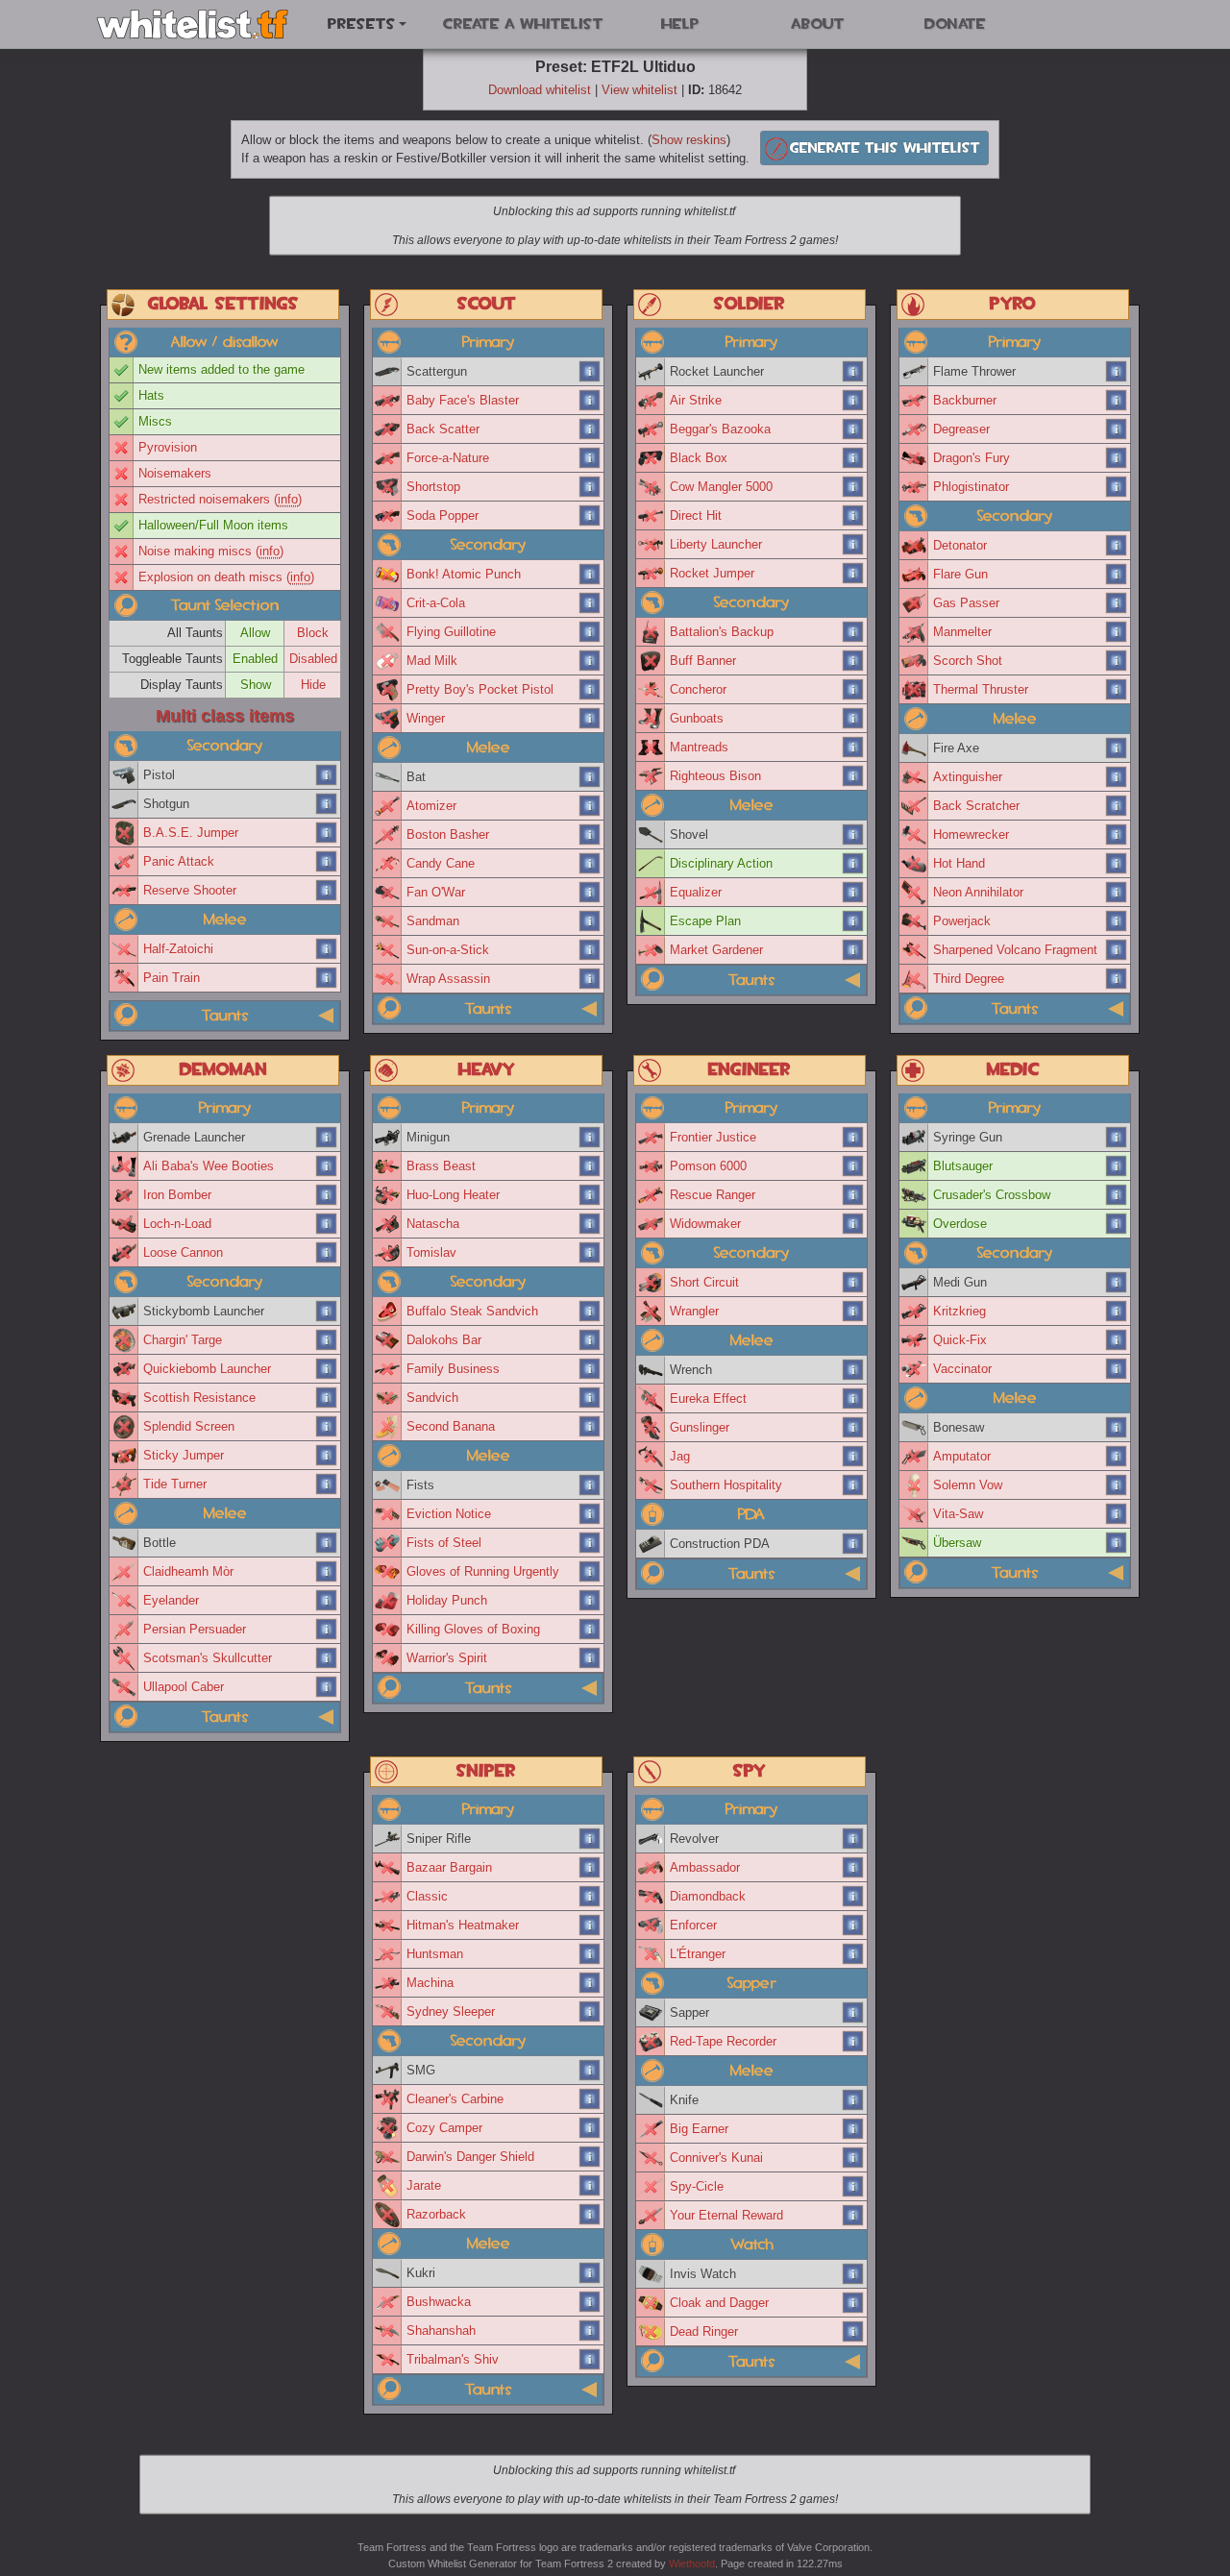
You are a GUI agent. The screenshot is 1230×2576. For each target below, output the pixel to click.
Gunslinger (700, 1427)
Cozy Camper (444, 2128)
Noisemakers (175, 473)
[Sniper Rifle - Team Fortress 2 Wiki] (590, 1839)
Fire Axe (956, 748)
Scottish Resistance (199, 1398)
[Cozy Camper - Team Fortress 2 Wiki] (590, 2128)
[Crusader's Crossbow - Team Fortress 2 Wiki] (1117, 1195)
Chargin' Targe (183, 1340)
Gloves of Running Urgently (483, 1571)
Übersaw (957, 1543)
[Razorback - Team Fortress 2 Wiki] (590, 2215)
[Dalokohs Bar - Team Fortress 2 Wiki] (590, 1340)
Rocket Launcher (717, 371)
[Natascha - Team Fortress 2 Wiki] (590, 1224)
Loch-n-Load (177, 1224)
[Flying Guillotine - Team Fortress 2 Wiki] (590, 632)
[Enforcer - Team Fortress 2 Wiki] (853, 1926)
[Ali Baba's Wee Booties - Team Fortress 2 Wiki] (327, 1166)
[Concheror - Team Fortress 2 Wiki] (853, 690)
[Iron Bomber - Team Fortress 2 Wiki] (327, 1195)
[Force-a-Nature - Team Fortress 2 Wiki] (590, 458)
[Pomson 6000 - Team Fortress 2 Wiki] (853, 1166)
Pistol (159, 775)
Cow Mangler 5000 (721, 487)
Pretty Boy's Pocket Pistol (480, 689)
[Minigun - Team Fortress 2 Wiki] (590, 1138)
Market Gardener (716, 950)
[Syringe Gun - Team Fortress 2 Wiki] (1117, 1138)
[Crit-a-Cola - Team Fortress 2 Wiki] (590, 603)
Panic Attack (179, 861)
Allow (255, 633)
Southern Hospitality (726, 1485)
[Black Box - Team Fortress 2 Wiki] (853, 458)
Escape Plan (705, 921)
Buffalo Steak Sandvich (472, 1311)
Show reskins (689, 140)
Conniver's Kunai (716, 2158)
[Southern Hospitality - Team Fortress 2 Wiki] (853, 1485)
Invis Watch (703, 2274)
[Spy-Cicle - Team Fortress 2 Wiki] (853, 2187)
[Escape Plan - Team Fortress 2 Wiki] (853, 921)
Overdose (960, 1224)
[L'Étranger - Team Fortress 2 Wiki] (853, 1954)
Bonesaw (959, 1427)
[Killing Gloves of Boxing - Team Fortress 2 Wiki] (590, 1630)
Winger (426, 718)
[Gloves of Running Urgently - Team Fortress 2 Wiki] (590, 1572)
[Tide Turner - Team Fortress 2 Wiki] (327, 1484)
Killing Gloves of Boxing (473, 1629)
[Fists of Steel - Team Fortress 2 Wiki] (590, 1543)
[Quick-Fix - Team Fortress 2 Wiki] (1117, 1340)
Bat (416, 777)
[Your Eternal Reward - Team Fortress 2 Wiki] (853, 2216)
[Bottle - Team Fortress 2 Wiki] (327, 1543)
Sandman (433, 921)
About (818, 24)
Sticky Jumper (184, 1455)
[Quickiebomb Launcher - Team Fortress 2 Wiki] (327, 1369)
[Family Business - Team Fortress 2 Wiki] (590, 1369)
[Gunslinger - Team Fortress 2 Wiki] (853, 1428)
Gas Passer (966, 603)
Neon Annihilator (978, 892)
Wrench (691, 1370)
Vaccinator (962, 1369)
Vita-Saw (958, 1514)
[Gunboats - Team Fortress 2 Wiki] (853, 719)
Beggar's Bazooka (720, 429)
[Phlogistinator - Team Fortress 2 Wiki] (1117, 487)
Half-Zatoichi (178, 949)
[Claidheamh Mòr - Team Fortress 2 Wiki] (327, 1572)
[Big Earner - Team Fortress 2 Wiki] (853, 2129)
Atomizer (431, 806)
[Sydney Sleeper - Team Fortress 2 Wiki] (590, 2012)
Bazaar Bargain (449, 1867)
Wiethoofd (692, 2564)
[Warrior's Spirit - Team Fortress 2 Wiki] (590, 1658)
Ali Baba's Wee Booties (209, 1166)
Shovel (689, 834)
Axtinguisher (968, 777)
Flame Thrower (974, 371)
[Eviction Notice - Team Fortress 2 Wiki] (590, 1514)
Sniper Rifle (439, 1839)
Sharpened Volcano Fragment (1015, 950)
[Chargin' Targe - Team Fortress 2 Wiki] (327, 1340)
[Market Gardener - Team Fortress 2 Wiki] (853, 950)
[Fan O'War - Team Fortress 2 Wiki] (590, 893)
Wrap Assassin (448, 979)
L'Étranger (698, 1954)
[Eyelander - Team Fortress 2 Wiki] (327, 1601)
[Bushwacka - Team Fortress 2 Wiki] (590, 2302)
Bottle (160, 1543)
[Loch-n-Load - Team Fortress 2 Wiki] (327, 1224)
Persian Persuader (195, 1629)
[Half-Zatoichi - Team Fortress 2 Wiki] (327, 949)
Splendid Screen (189, 1426)
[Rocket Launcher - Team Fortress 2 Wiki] (853, 372)
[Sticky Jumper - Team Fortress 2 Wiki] (327, 1456)
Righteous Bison (715, 776)
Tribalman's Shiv (453, 2359)
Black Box (699, 458)
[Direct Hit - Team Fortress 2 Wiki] (853, 516)
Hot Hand (959, 863)
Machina (430, 1983)
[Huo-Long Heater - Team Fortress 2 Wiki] (590, 1195)
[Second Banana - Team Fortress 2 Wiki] (590, 1427)
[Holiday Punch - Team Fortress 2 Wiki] (590, 1601)
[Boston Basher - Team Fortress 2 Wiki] (590, 835)
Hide (313, 685)
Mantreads (699, 747)
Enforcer (693, 1925)
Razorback (436, 2214)
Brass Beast (441, 1166)
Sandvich (432, 1398)
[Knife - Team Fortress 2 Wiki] (853, 2100)
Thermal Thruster (981, 689)
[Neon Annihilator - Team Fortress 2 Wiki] (1117, 893)
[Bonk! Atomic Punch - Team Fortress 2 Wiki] (590, 575)
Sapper (689, 2012)
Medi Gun (960, 1282)
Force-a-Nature (448, 458)
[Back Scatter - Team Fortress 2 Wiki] (590, 429)
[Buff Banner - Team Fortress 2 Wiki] (853, 661)
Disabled (313, 659)
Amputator (962, 1456)
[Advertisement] (615, 227)
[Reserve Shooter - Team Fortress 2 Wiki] (327, 891)
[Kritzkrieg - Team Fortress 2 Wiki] (1117, 1312)
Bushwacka (439, 2302)
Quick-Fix (960, 1340)
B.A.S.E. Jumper (191, 833)
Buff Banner (703, 661)
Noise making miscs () (211, 551)
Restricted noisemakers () (220, 499)
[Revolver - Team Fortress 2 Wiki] (853, 1839)
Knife (684, 2100)
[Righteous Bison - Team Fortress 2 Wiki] (853, 776)
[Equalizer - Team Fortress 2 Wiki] (853, 893)
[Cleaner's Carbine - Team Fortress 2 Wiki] (590, 2099)
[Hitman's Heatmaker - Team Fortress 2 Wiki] (590, 1926)
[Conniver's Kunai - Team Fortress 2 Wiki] (853, 2158)
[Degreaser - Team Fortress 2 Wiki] (1117, 429)
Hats (151, 395)
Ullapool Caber (184, 1687)
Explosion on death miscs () (226, 577)
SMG (421, 2070)
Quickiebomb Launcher (207, 1369)
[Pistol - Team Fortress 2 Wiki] (327, 775)
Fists (420, 1485)
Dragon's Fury (972, 458)
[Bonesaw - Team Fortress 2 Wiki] (1117, 1428)
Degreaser (961, 429)
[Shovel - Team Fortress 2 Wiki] (853, 835)
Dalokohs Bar (444, 1340)
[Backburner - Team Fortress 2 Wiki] (1117, 401)
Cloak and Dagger (719, 2303)
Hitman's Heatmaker (463, 1925)
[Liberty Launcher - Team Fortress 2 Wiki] (853, 545)
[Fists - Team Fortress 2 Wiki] (590, 1485)
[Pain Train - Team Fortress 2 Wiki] (327, 978)
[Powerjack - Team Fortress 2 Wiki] (1117, 921)
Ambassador (705, 1867)
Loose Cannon (183, 1252)
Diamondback (708, 1896)
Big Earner (699, 2129)
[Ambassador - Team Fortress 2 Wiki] (853, 1868)
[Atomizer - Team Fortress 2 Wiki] (590, 806)
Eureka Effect (708, 1398)
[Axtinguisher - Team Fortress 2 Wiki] (1117, 777)
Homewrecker (971, 834)
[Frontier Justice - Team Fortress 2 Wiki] (853, 1138)
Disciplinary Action (721, 863)
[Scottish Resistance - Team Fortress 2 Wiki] (327, 1398)
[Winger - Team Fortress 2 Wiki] (590, 719)
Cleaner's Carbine (455, 2099)
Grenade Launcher (194, 1137)
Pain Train (172, 978)
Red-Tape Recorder (723, 2041)
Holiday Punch (447, 1600)
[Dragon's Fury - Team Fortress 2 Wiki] (1117, 458)
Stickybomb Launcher (204, 1311)
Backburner (965, 400)
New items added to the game (221, 369)
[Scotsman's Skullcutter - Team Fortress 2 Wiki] (327, 1658)
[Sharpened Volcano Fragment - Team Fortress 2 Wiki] (1117, 950)
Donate (955, 24)
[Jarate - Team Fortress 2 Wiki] (590, 2186)
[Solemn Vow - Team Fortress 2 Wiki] (1117, 1485)
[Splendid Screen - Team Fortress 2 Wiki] (327, 1427)
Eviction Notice (449, 1514)
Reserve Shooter (190, 890)
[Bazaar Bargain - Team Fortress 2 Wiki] (590, 1868)
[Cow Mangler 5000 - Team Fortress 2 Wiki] (853, 487)
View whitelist (640, 90)
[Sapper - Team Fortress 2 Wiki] (853, 2013)
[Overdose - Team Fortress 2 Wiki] (1117, 1224)
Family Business (453, 1369)
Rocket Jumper (712, 573)
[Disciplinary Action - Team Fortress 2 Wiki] (853, 864)
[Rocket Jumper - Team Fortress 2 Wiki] (853, 574)
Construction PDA (720, 1544)
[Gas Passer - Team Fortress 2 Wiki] (1117, 603)
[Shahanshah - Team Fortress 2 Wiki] (590, 2331)
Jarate (424, 2185)
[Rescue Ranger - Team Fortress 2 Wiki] (853, 1195)
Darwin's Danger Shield (470, 2157)
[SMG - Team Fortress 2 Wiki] (590, 2071)
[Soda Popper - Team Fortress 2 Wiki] (590, 516)
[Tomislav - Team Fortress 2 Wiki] (590, 1253)
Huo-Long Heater (453, 1195)
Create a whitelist (523, 24)
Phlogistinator (971, 487)
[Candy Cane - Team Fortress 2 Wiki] (590, 864)
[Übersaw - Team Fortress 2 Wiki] (1117, 1543)
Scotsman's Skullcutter (208, 1658)
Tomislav (431, 1252)
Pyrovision (168, 447)
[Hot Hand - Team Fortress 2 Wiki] (1117, 864)
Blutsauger (963, 1166)
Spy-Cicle (697, 2186)
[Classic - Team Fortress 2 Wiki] (590, 1897)
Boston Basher (448, 834)
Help (680, 24)
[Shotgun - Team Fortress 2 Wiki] (327, 804)
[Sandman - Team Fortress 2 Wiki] (590, 921)
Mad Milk (432, 661)
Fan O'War (436, 892)
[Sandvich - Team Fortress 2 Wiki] (590, 1398)
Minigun (428, 1137)
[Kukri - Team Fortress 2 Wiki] (590, 2273)
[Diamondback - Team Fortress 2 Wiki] (853, 1897)
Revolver (694, 1839)
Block (313, 633)
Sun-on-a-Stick (448, 950)
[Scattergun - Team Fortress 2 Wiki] (590, 372)
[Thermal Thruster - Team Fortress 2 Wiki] (1117, 690)
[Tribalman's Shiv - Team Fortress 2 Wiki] (590, 2360)
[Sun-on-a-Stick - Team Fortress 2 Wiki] (590, 950)
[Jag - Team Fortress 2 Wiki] (853, 1457)
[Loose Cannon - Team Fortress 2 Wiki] (327, 1253)
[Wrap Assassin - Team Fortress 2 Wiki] (590, 979)
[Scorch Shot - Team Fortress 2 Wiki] (1117, 661)
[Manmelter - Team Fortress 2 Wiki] (1117, 632)
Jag (680, 1456)
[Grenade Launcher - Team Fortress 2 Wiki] (327, 1138)
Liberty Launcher (716, 544)
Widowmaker (705, 1224)
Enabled (255, 659)
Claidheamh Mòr (188, 1571)
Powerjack (962, 921)
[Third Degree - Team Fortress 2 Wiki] (1117, 979)
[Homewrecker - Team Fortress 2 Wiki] (1117, 835)
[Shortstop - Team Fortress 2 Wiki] (590, 487)
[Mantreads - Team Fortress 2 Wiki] (853, 748)
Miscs (155, 421)
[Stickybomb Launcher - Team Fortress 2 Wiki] (327, 1312)
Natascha (433, 1224)
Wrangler (694, 1311)
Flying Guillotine (451, 632)
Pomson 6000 (708, 1166)
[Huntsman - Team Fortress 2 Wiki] (590, 1954)
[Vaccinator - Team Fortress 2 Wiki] (1117, 1369)
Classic (427, 1896)
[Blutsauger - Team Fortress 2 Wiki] (1117, 1166)
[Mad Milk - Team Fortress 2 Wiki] (590, 661)
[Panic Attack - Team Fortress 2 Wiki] (327, 862)
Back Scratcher (976, 806)
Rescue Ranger (713, 1195)
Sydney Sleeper (451, 2012)
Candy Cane (441, 863)
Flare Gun (960, 574)
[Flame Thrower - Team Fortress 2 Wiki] (1117, 372)
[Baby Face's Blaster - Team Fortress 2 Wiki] (590, 401)
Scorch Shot (968, 661)
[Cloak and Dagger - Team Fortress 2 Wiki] (853, 2303)
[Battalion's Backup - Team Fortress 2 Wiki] (853, 632)
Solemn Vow (968, 1485)
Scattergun (437, 371)
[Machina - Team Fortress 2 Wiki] (590, 1983)
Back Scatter (443, 429)
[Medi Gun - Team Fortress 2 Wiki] (1117, 1283)
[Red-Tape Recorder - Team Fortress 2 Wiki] (853, 2042)
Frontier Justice (713, 1137)
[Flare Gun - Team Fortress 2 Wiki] (1117, 575)
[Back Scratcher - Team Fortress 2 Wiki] (1117, 806)
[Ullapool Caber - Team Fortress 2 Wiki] (327, 1687)
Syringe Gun (968, 1137)
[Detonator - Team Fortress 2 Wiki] (1117, 546)
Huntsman (435, 1954)
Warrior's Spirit (447, 1658)
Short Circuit (704, 1282)
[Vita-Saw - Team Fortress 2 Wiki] (1117, 1514)
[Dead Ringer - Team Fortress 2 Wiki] (853, 2332)
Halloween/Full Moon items (213, 525)
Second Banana (451, 1426)
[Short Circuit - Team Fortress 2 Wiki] (853, 1283)
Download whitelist (540, 90)
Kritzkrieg (959, 1311)
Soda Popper (443, 515)
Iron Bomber (177, 1195)
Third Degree (969, 979)
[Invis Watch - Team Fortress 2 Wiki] (853, 2274)
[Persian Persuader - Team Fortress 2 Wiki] (327, 1630)
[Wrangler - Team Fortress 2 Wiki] (853, 1312)
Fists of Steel (444, 1543)
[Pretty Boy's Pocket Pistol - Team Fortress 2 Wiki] (590, 690)
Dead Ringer (704, 2331)
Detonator (960, 545)
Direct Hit (696, 515)
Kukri (421, 2273)
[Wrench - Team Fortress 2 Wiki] (853, 1370)
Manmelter (962, 632)
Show (256, 685)
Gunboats (697, 718)
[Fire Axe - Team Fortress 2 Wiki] (1117, 748)
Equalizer (696, 892)
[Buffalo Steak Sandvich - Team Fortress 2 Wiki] (590, 1312)
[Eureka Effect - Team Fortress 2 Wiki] (853, 1399)
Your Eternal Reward (726, 2215)
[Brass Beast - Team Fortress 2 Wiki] (590, 1166)
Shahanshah (441, 2331)
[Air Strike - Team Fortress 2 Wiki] (853, 401)
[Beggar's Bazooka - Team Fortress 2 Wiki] (853, 429)
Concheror (698, 689)
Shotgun (166, 804)
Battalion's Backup (722, 632)
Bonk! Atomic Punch (464, 574)
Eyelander (171, 1600)
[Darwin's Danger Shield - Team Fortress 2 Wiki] (590, 2157)
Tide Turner (175, 1484)
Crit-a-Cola (436, 603)
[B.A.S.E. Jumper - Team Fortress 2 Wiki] (327, 833)
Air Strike (696, 400)
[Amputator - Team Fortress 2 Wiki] (1117, 1457)
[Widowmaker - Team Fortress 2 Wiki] (853, 1224)
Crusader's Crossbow (992, 1195)
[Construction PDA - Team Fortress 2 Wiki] (853, 1544)
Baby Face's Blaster (463, 400)
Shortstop (433, 487)
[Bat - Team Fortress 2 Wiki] (590, 777)
